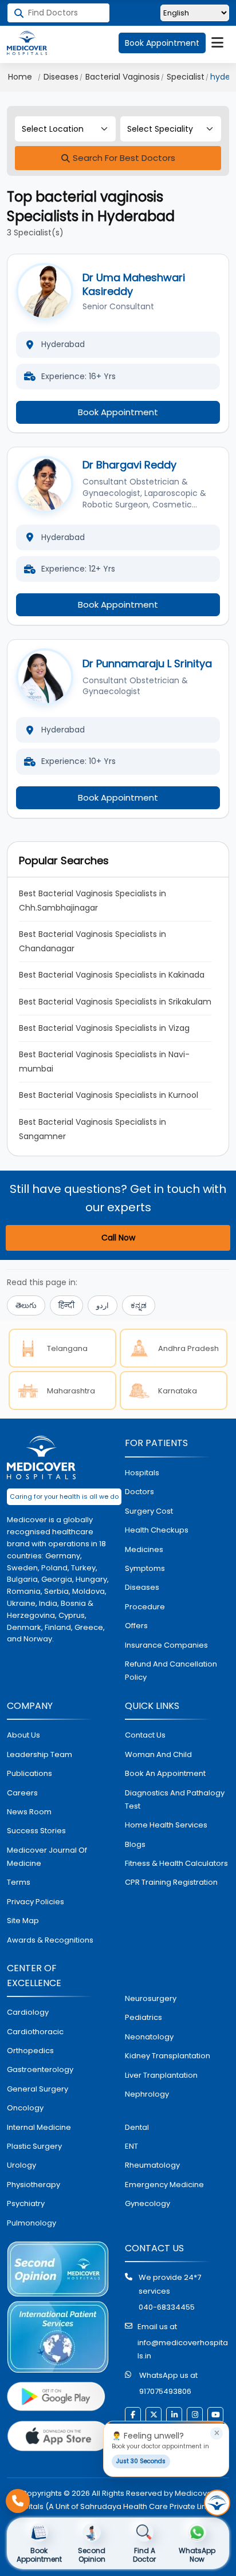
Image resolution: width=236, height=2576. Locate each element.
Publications (29, 1773)
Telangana (67, 1348)
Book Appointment (162, 43)
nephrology (147, 2094)
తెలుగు (26, 1305)
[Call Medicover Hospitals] (18, 2501)
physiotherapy (34, 2185)
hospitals (142, 1473)
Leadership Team (40, 1754)
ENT (131, 2146)
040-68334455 (167, 2307)
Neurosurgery (151, 1998)
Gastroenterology (40, 2069)
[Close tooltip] (217, 2433)
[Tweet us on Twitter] (154, 2415)
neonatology (149, 2037)
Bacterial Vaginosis (123, 77)
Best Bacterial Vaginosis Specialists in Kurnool (109, 1095)
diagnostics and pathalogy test (175, 1799)
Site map (23, 1921)
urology (21, 2165)
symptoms (145, 1568)
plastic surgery (34, 2146)
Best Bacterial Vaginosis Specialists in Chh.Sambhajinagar (94, 901)
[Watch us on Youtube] (215, 2415)
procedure (145, 1607)
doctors (139, 1492)
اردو (103, 1305)
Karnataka (178, 1391)
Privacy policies (36, 1902)
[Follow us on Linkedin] (174, 2415)
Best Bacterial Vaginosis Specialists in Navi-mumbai (104, 1061)
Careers (22, 1793)
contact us (145, 1735)
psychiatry (26, 2203)
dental (137, 2127)
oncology (25, 2108)
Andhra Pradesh (188, 1348)
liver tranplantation (161, 2075)
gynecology (147, 2203)
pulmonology (32, 2223)
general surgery (38, 2089)
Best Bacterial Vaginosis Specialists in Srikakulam (115, 1002)
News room (29, 1812)
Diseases (61, 77)
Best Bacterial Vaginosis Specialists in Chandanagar (94, 941)
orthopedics (30, 2051)
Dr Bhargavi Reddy (129, 465)
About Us (23, 1735)
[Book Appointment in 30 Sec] (217, 2503)
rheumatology (152, 2165)
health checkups (157, 1530)
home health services (166, 1825)
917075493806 (165, 2391)
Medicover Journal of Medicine (47, 1857)
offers (136, 1626)
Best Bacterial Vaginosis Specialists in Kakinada (112, 975)
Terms (19, 1882)
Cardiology (28, 2012)
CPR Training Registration (171, 1882)
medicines (144, 1549)
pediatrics (143, 2017)
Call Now (118, 1238)
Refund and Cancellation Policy (171, 1671)
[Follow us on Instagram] (195, 2415)
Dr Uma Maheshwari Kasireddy (134, 284)
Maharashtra (71, 1391)
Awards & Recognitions (50, 1940)
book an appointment (165, 1773)
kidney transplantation (168, 2056)
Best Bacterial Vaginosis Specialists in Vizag (104, 1028)
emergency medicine (164, 2185)
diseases (142, 1587)
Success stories (36, 1831)
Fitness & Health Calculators (176, 1863)
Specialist (186, 77)
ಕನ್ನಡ (139, 1305)
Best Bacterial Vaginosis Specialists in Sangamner (94, 1129)
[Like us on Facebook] (133, 2415)
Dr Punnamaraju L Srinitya (147, 663)
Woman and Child (158, 1754)
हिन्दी (66, 1305)
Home (20, 77)
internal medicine (39, 2127)
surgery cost (149, 1511)
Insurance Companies (166, 1645)
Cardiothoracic (35, 2032)
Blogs (135, 1844)
